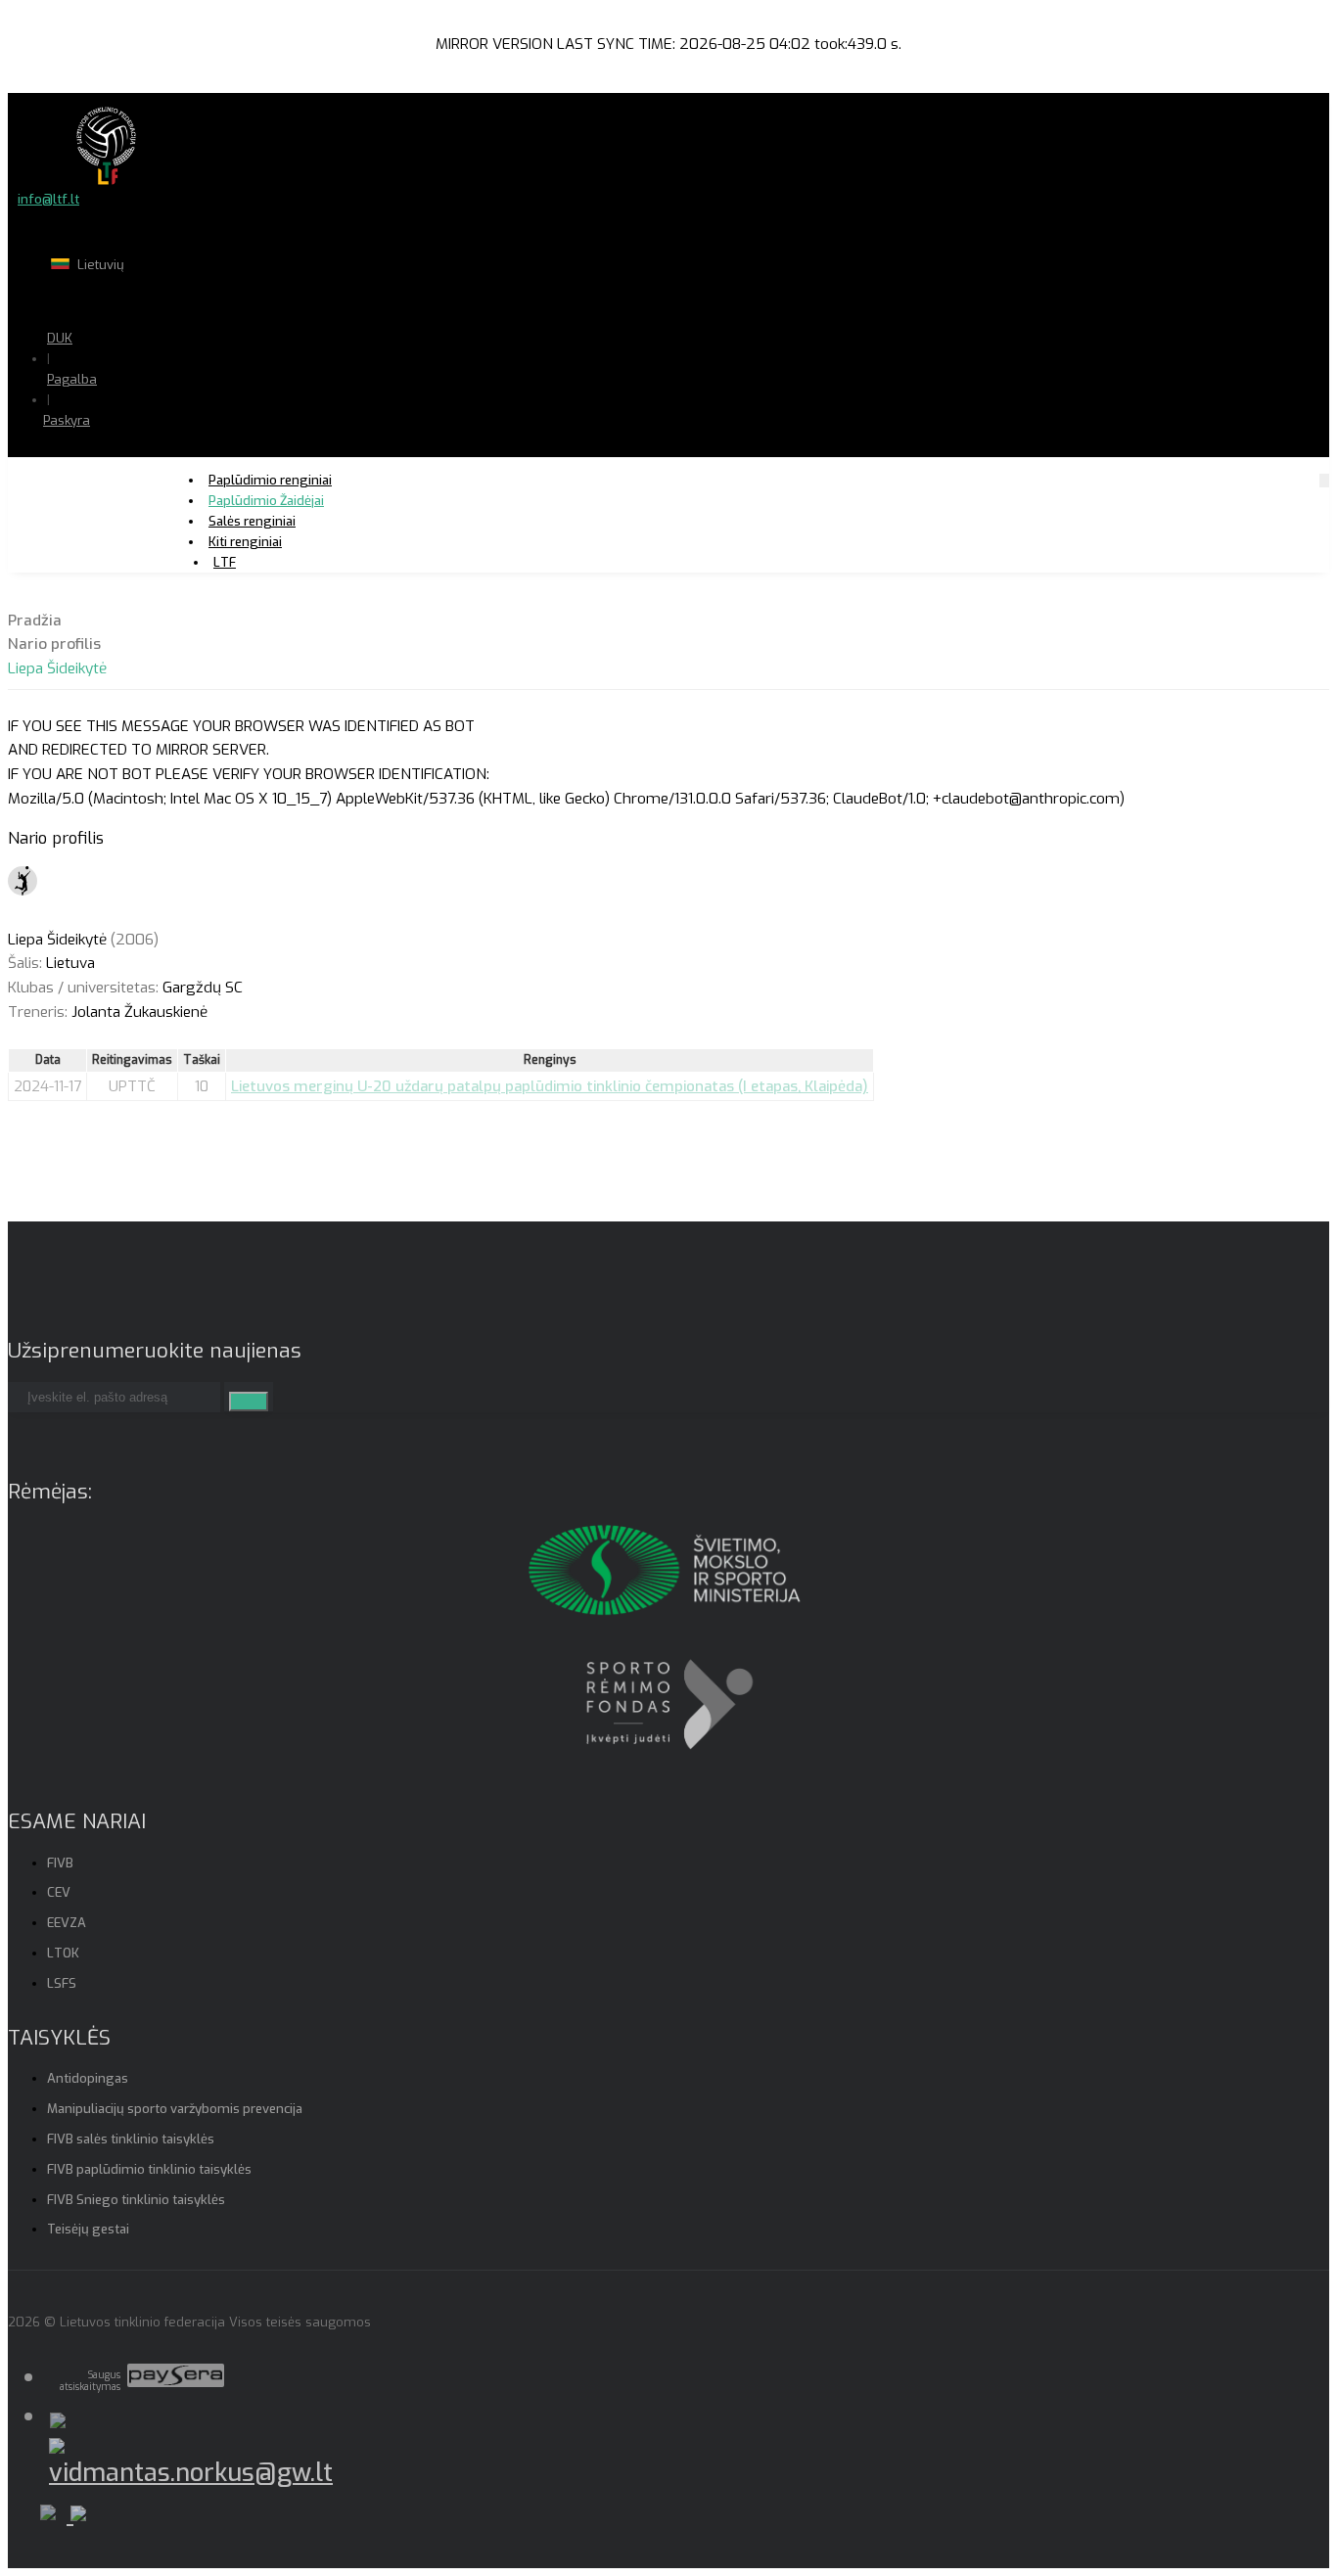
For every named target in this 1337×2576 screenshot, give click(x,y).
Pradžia (35, 621)
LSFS (62, 1983)
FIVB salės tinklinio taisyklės (131, 2139)
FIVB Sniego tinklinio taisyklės (136, 2200)
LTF (225, 562)
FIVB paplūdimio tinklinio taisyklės (149, 2169)
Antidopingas (88, 2078)
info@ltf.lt (48, 199)
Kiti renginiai (245, 542)
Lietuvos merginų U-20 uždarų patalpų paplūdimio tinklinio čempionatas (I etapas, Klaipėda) (550, 1086)
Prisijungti (131, 459)
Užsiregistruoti (145, 479)
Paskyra (67, 420)
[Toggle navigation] (1324, 480)
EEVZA (67, 1923)
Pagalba (72, 379)
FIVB (60, 1863)
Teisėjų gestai (88, 2229)
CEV (59, 1892)
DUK (60, 338)
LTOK (63, 1953)
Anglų (152, 303)
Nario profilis (54, 644)
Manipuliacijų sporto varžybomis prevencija (175, 2109)
